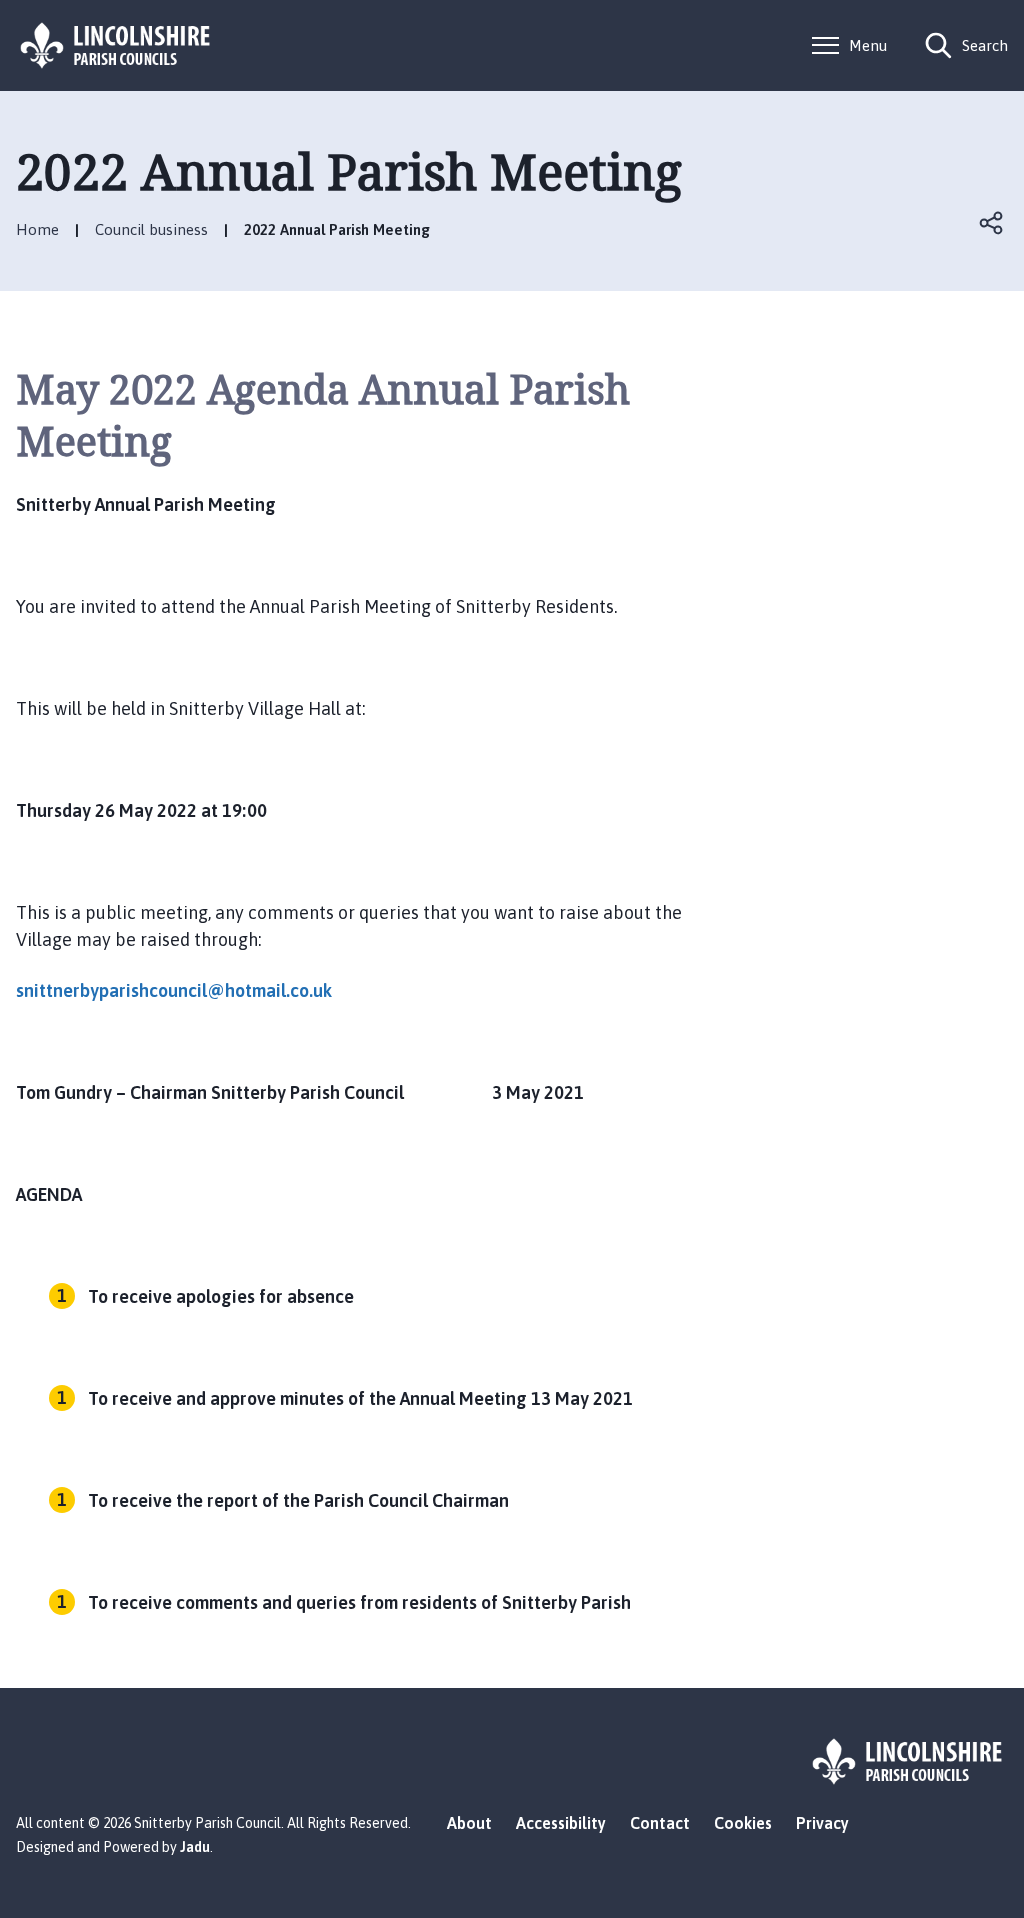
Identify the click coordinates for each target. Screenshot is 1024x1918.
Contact (660, 1823)
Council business (151, 229)
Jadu (195, 1847)
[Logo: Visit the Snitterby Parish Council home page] (116, 45)
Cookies (743, 1823)
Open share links (992, 223)
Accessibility (561, 1823)
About (469, 1823)
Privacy (822, 1823)
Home (37, 229)
